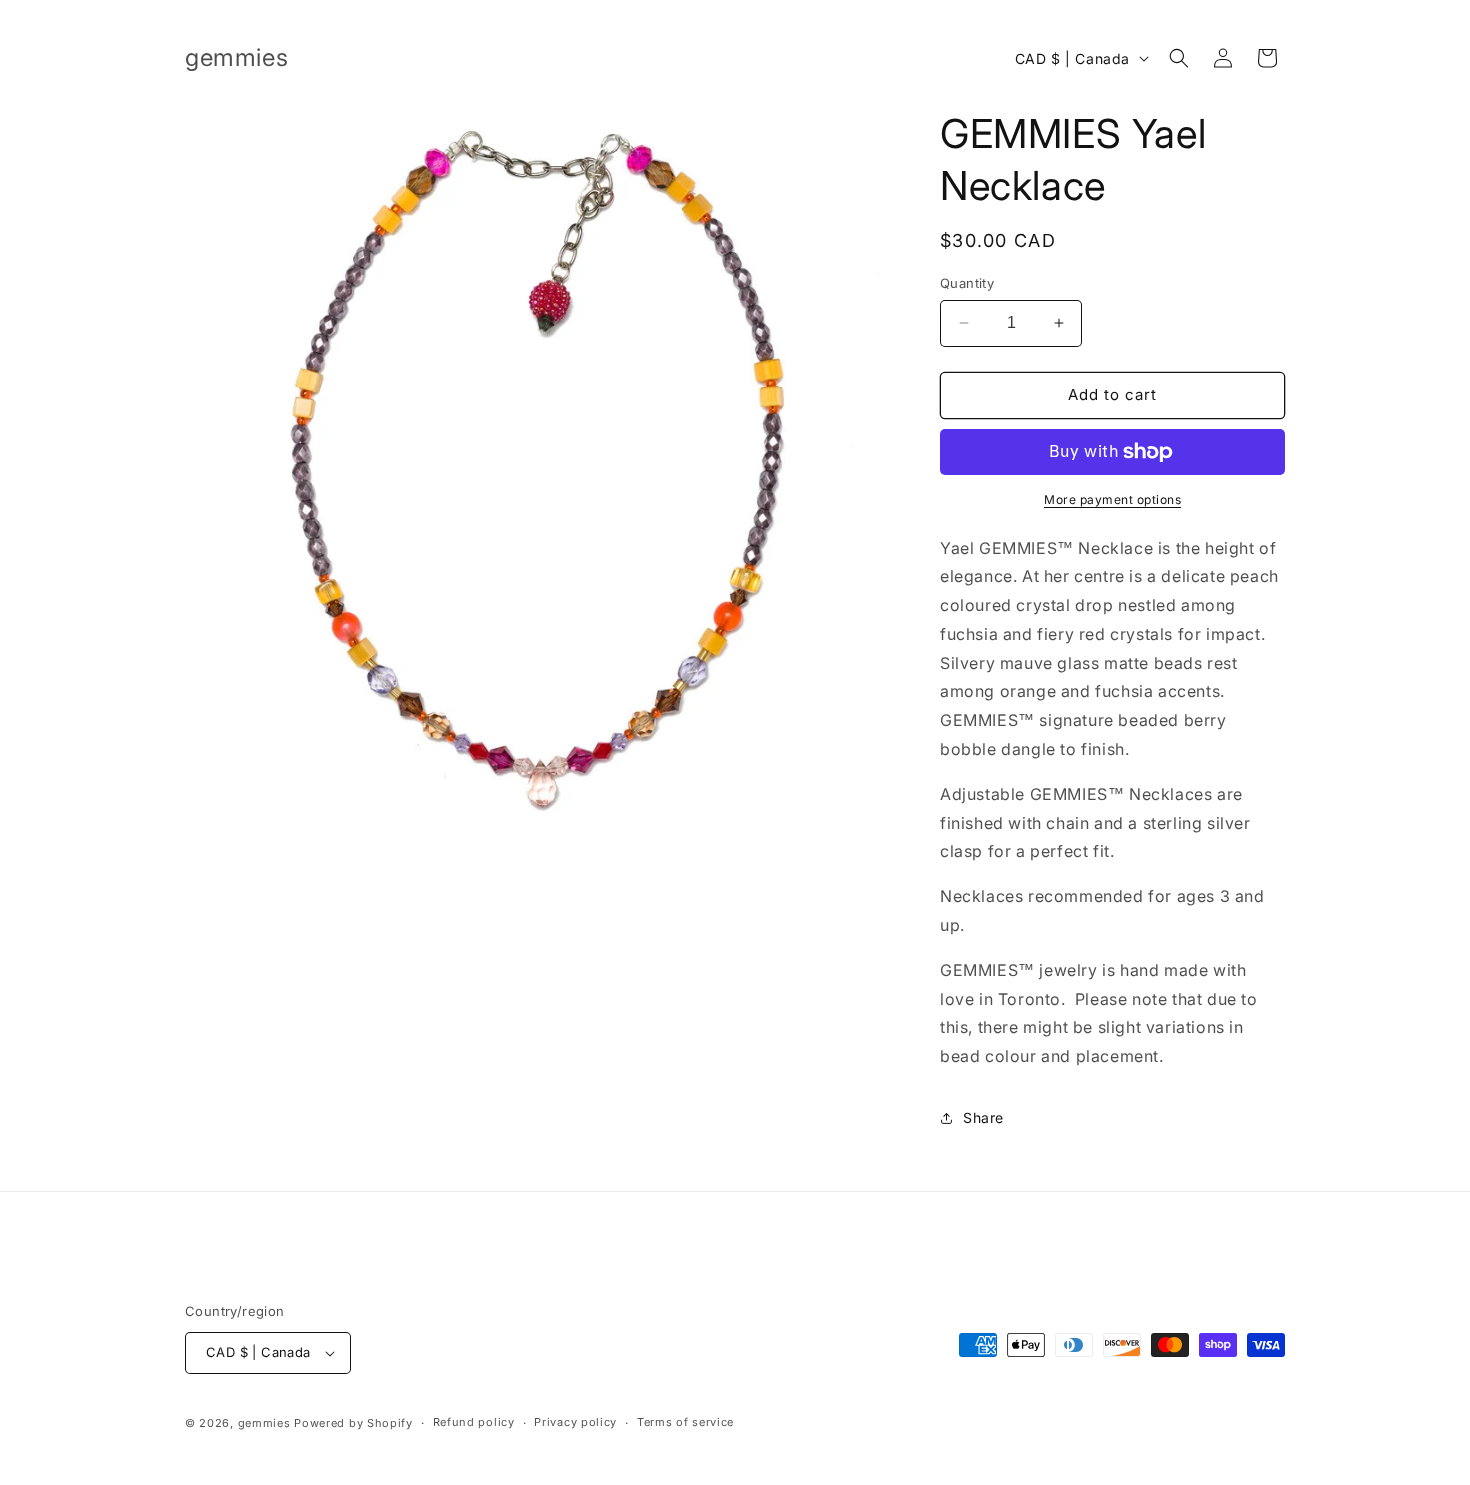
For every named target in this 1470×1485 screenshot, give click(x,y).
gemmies (264, 1423)
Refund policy (474, 1422)
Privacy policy (575, 1422)
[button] (1179, 58)
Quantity (967, 283)
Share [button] (983, 1117)
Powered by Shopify (353, 1423)
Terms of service (685, 1422)
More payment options (1112, 499)
